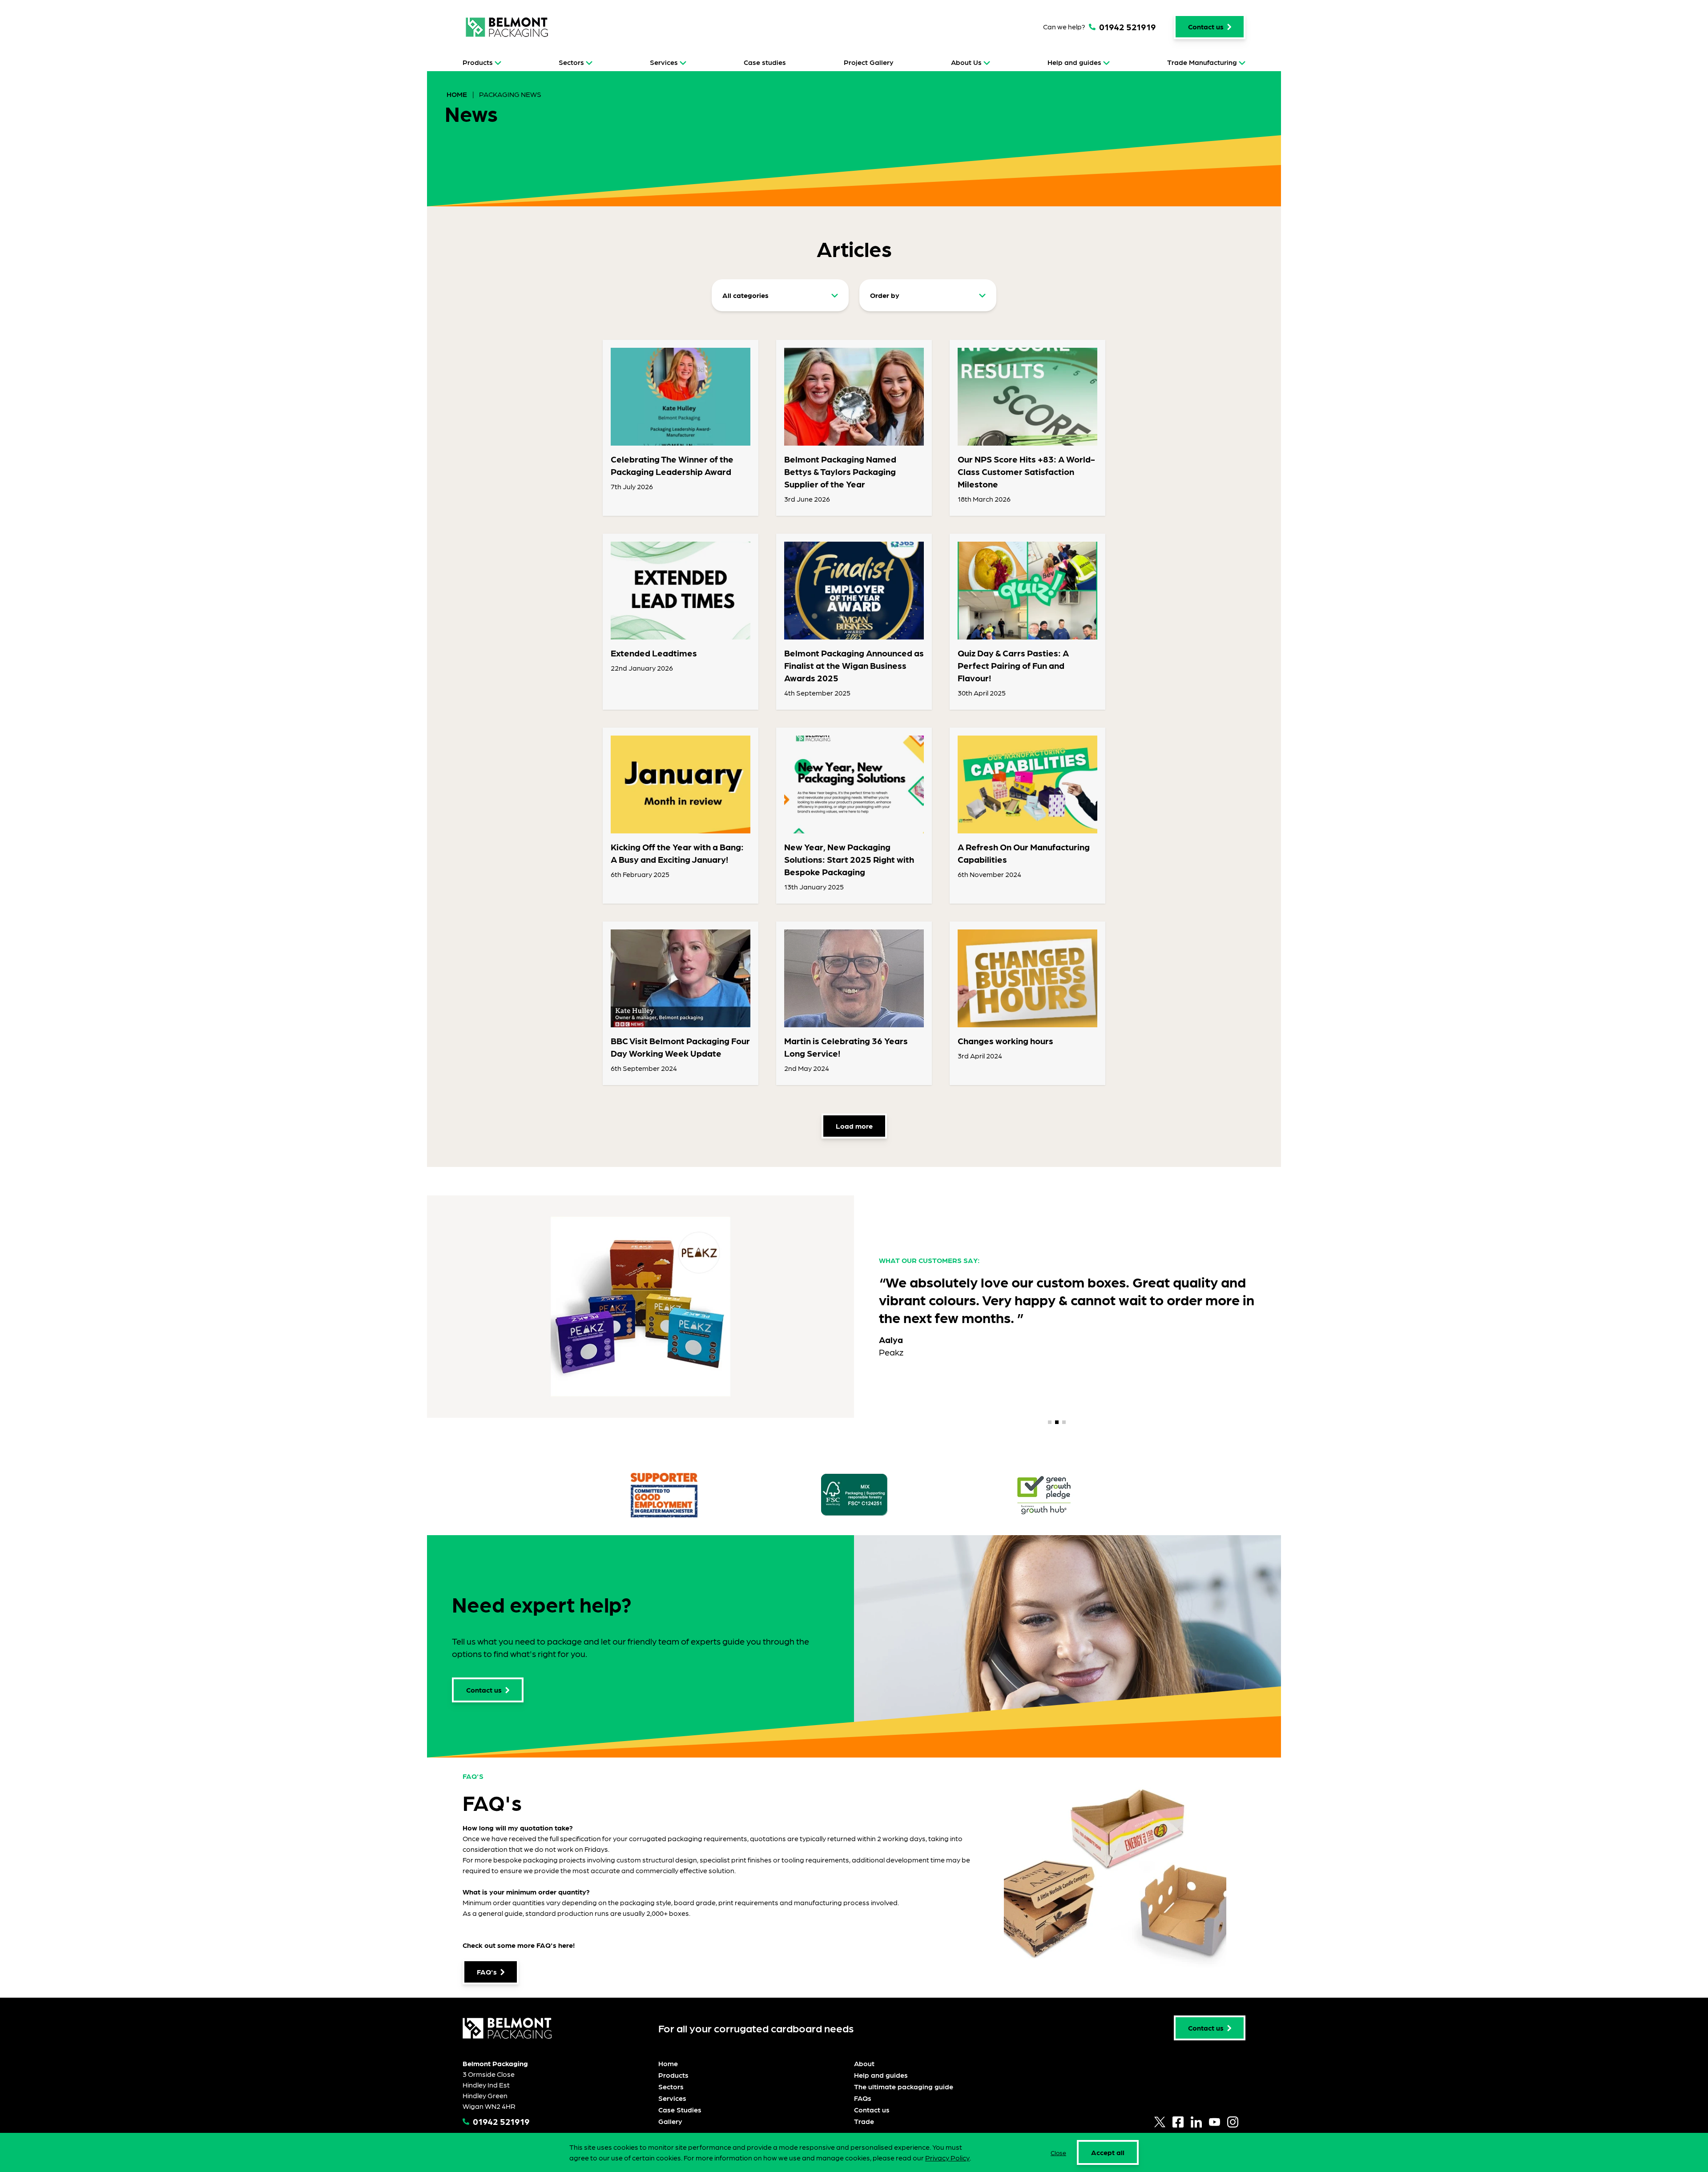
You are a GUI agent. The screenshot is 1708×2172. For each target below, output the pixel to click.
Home (458, 94)
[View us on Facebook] (1178, 2122)
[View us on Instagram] (1233, 2122)
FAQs (863, 2098)
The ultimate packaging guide (904, 2086)
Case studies (765, 62)
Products (478, 62)
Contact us (872, 2110)
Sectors (571, 62)
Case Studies (680, 2110)
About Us (966, 62)
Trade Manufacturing (1202, 62)
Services (664, 62)
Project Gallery (869, 62)
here (566, 1945)
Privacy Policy (947, 2158)
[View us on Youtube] (1215, 2122)
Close (1058, 2152)
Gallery (670, 2121)
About (864, 2063)
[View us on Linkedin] (1196, 2122)
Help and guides (1074, 62)
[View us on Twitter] (1160, 2122)
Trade (864, 2121)
